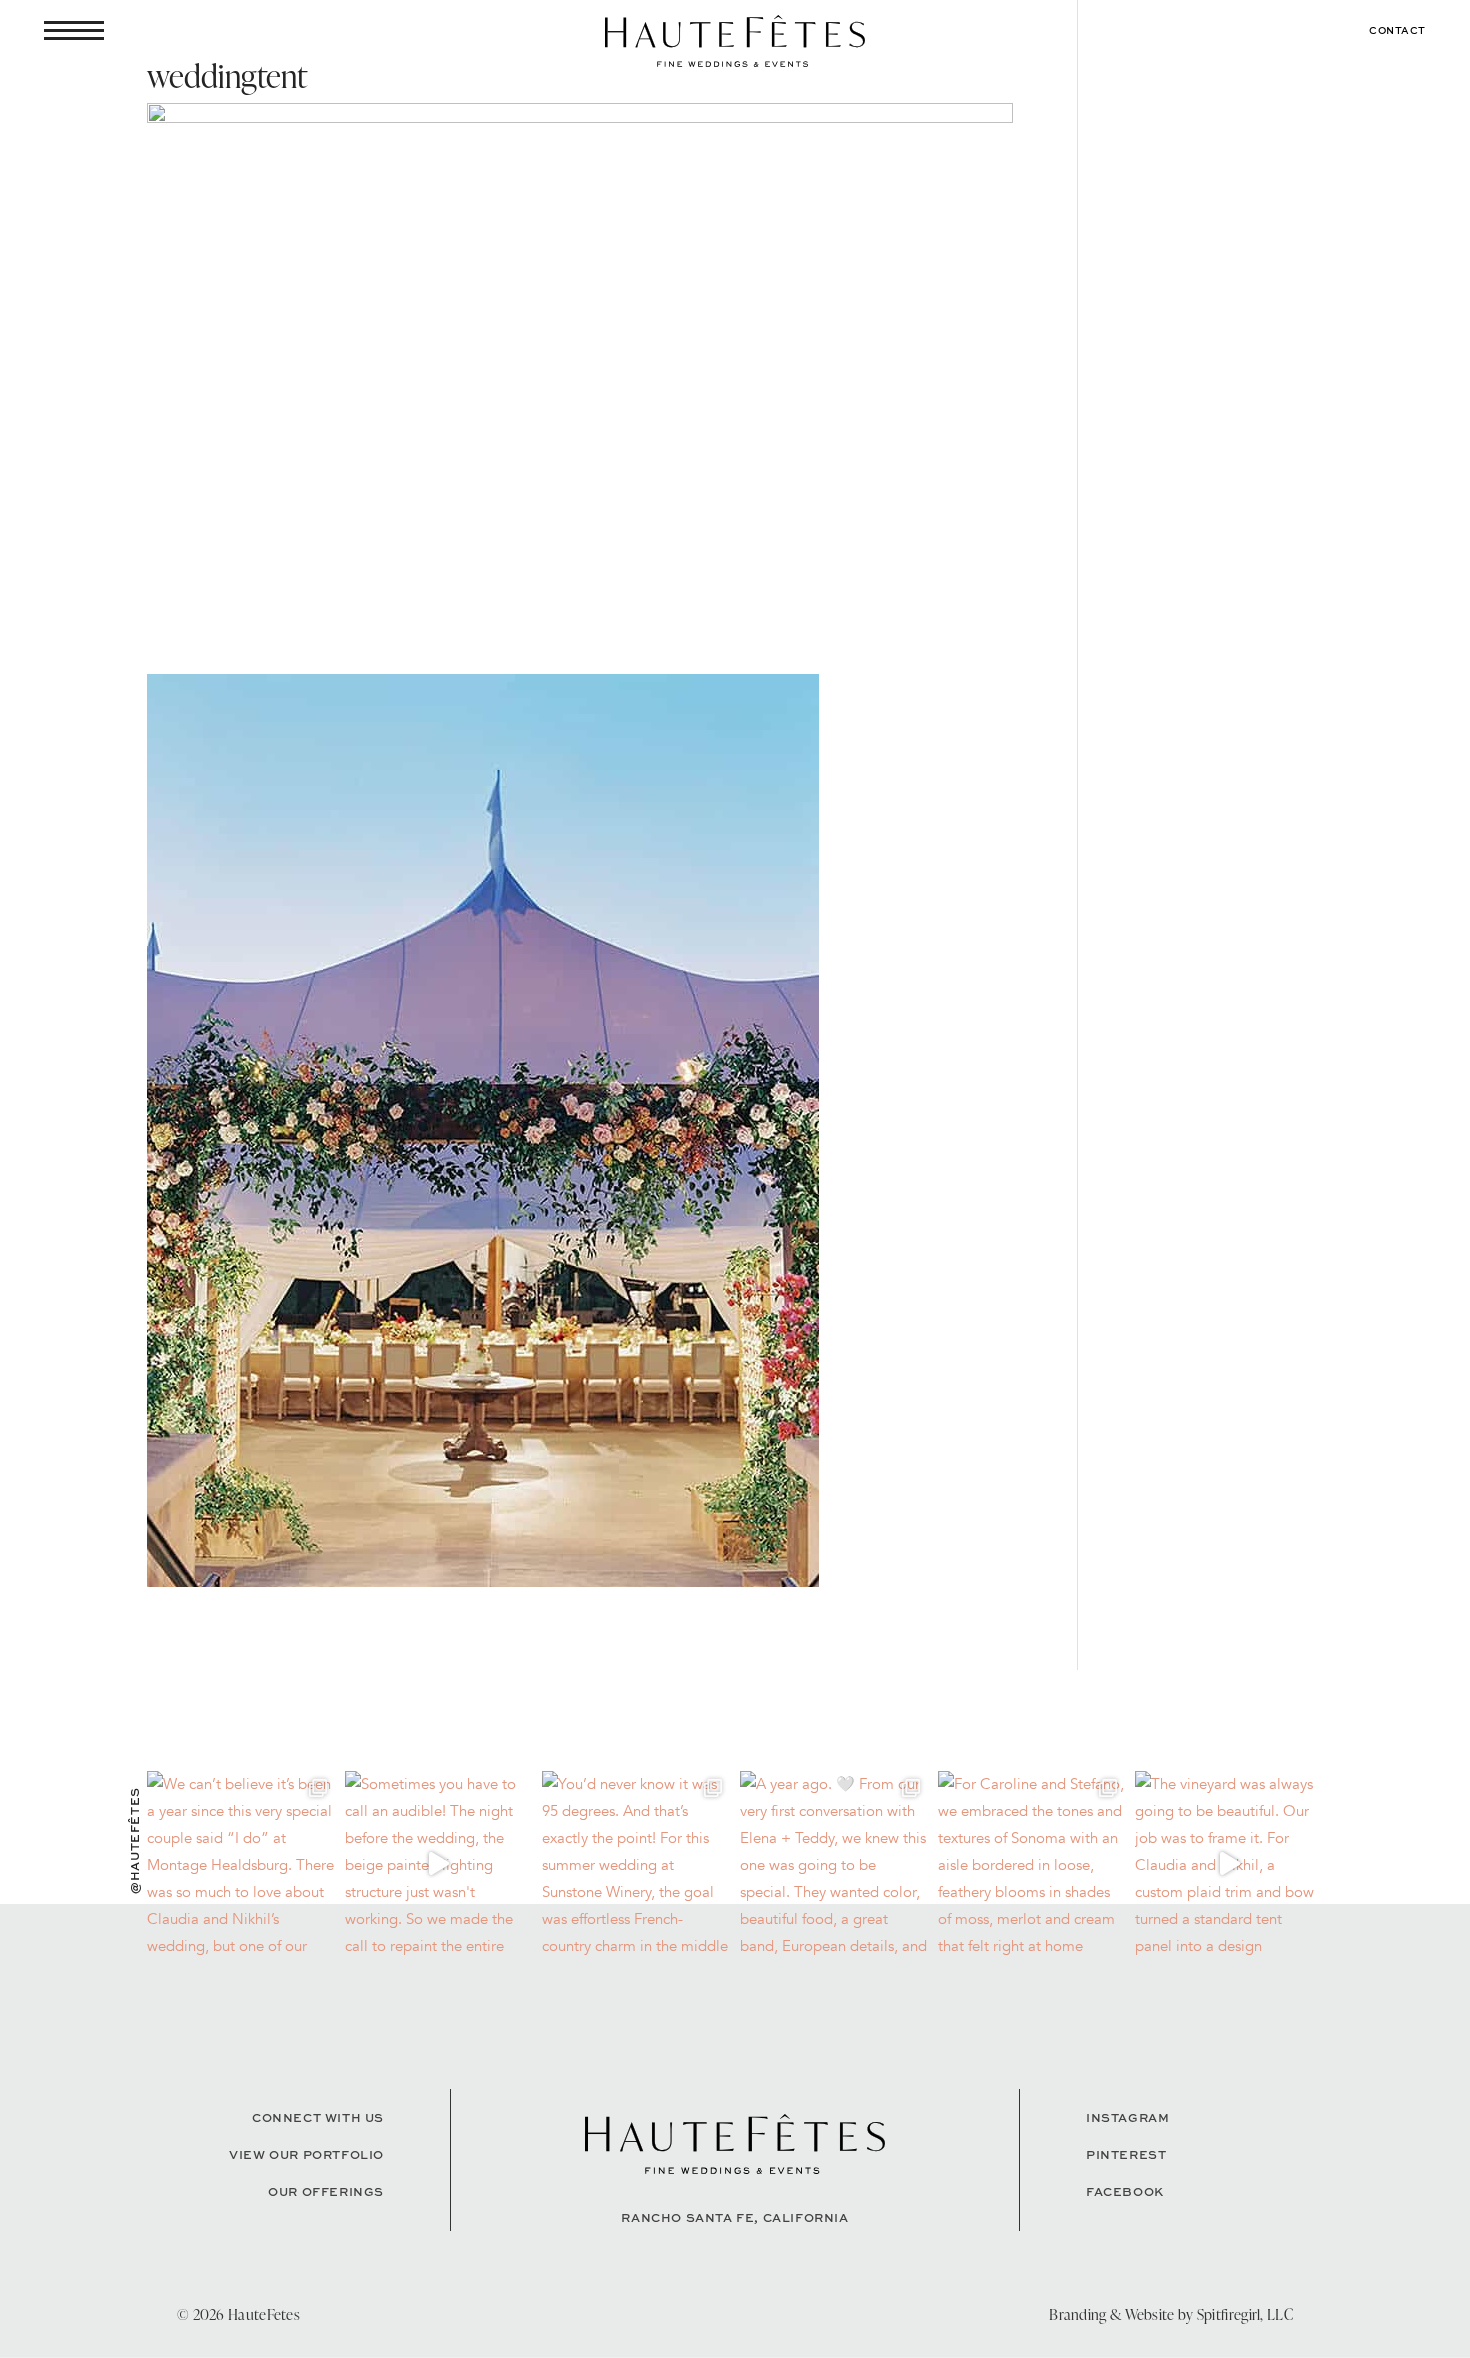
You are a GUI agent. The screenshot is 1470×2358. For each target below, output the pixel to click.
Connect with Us (318, 2117)
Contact (1397, 30)
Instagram (1127, 2117)
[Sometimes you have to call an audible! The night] (439, 1865)
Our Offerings (326, 2191)
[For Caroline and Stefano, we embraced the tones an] (1032, 1865)
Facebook (1125, 2191)
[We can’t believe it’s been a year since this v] (241, 1865)
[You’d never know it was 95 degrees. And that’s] (636, 1865)
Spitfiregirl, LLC (1245, 2314)
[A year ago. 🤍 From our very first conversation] (834, 1865)
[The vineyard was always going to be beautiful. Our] (1229, 1865)
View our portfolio (306, 2154)
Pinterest (1126, 2154)
